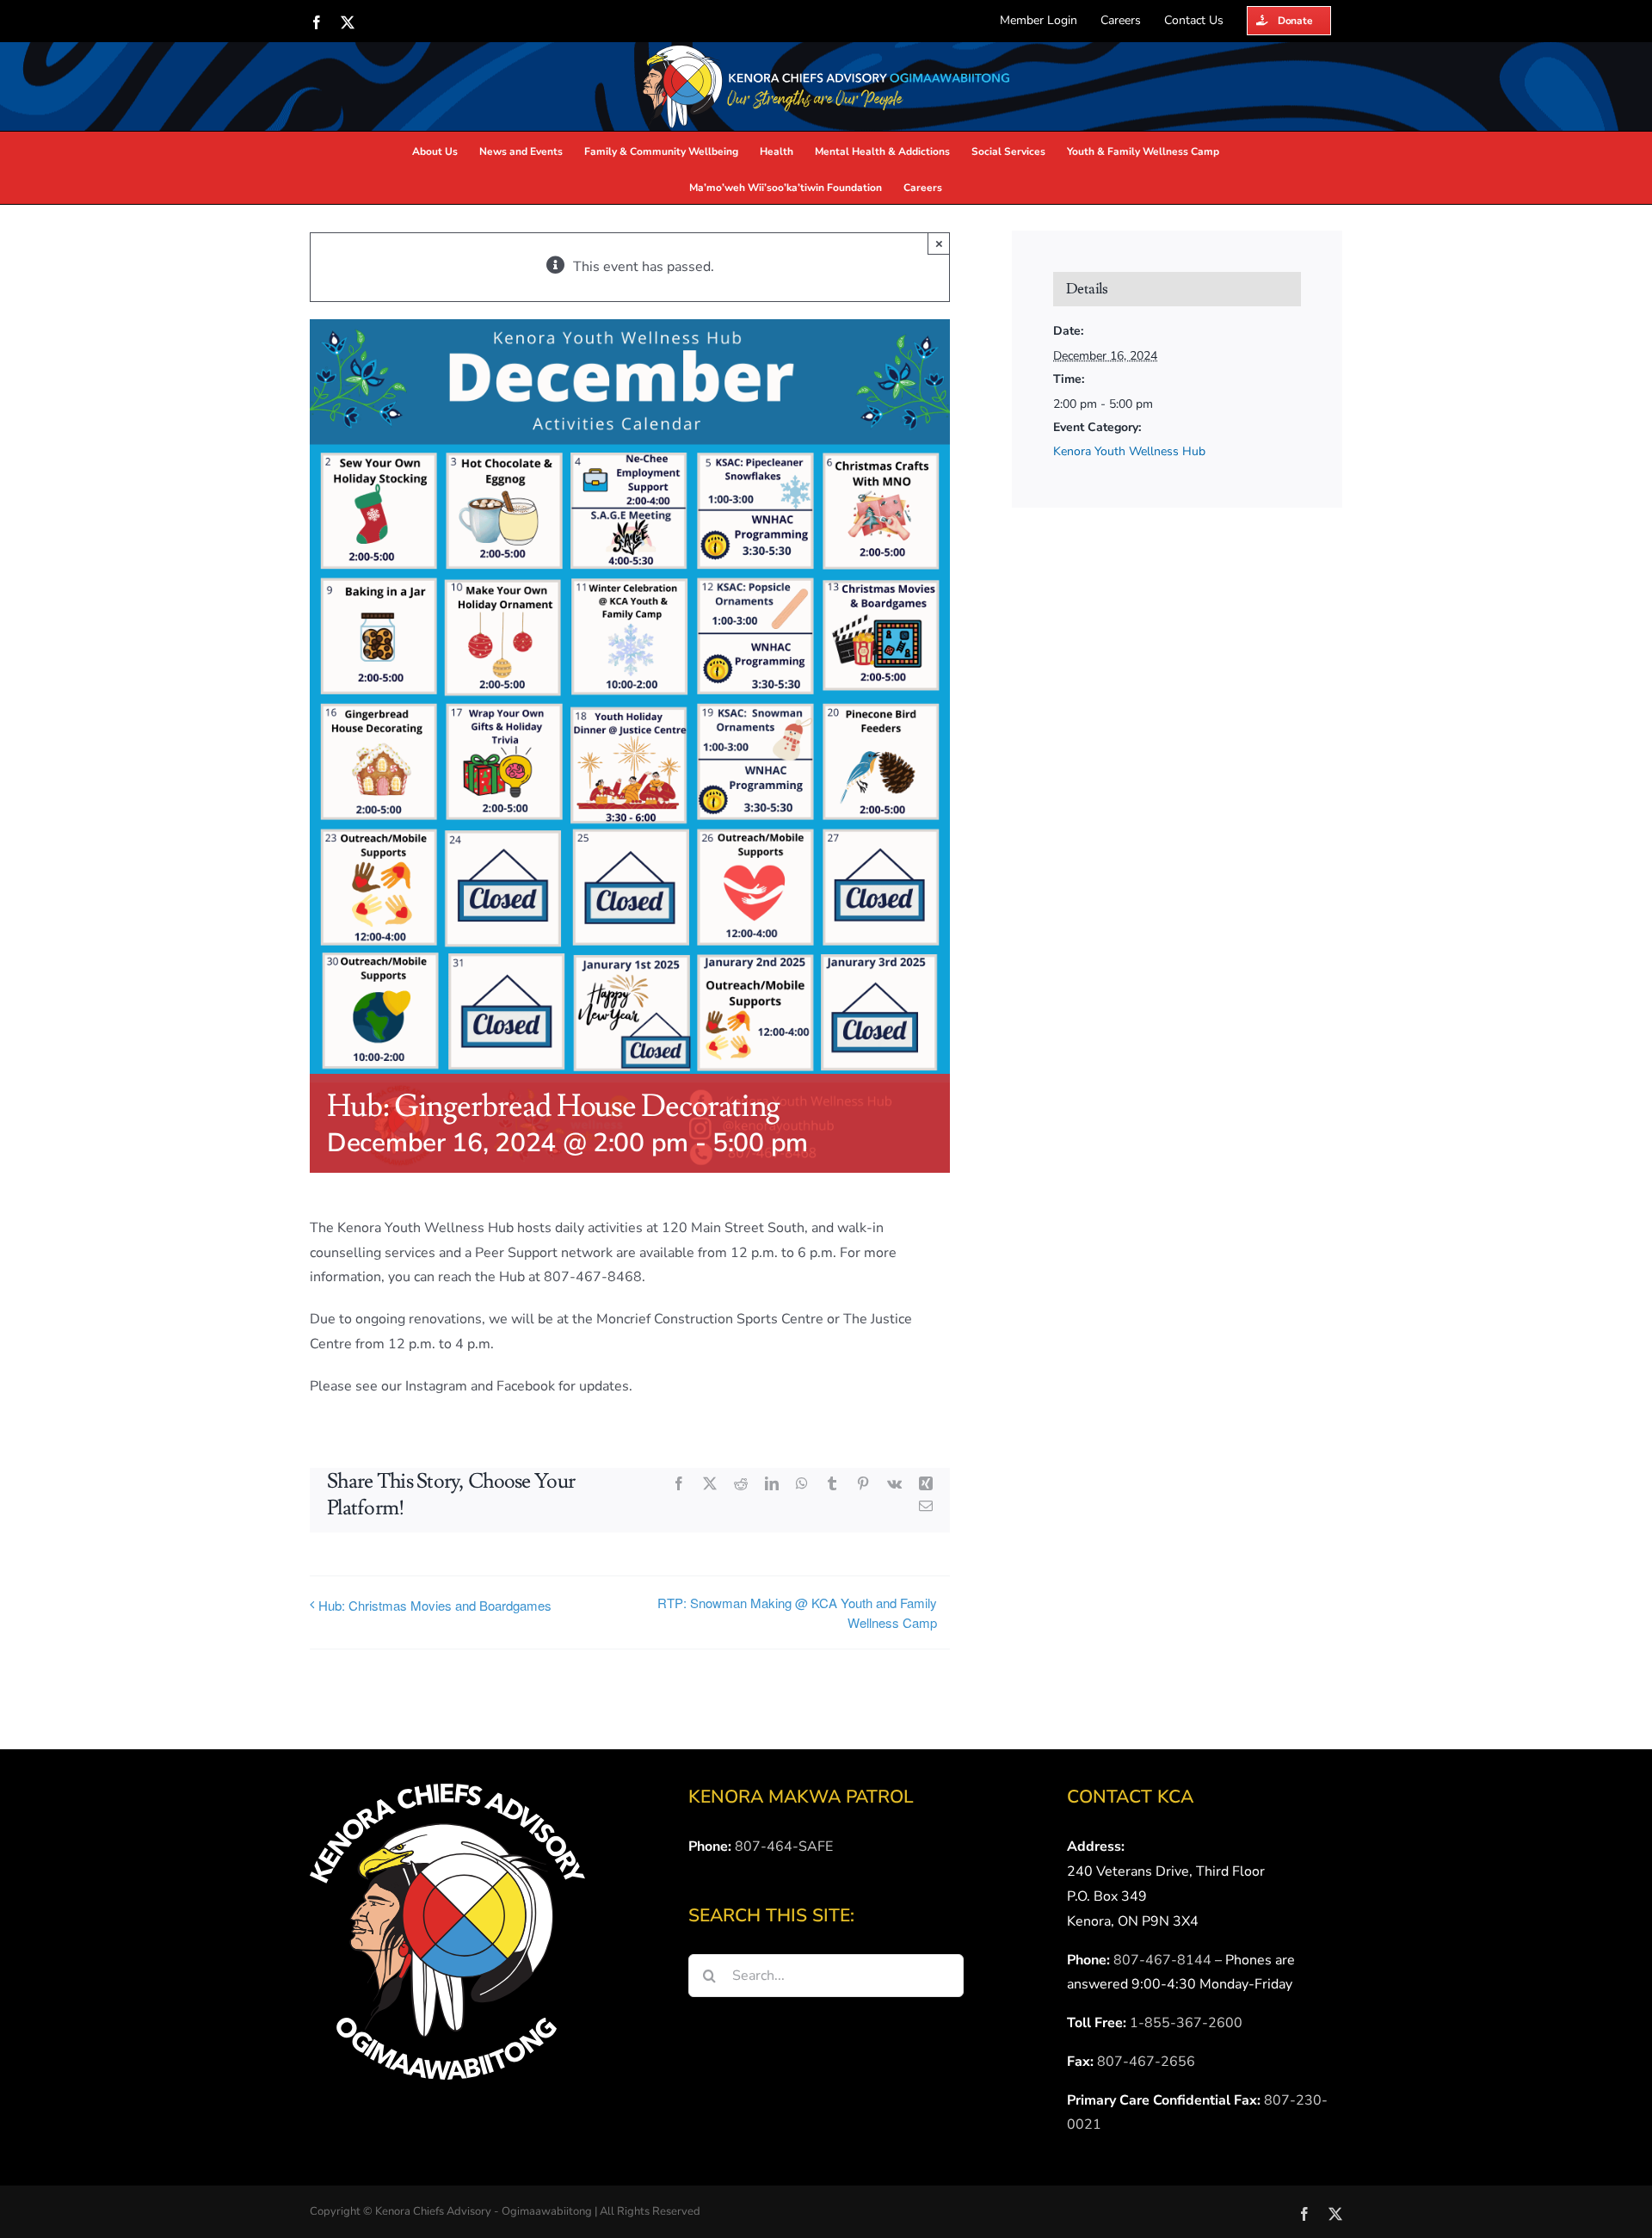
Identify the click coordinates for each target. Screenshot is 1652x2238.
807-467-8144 (1162, 1960)
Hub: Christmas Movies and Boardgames (435, 1605)
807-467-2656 (1146, 2062)
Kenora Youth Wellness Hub (1129, 451)
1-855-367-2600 (1186, 2023)
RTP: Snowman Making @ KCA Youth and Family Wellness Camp (797, 1612)
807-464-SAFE (784, 1847)
